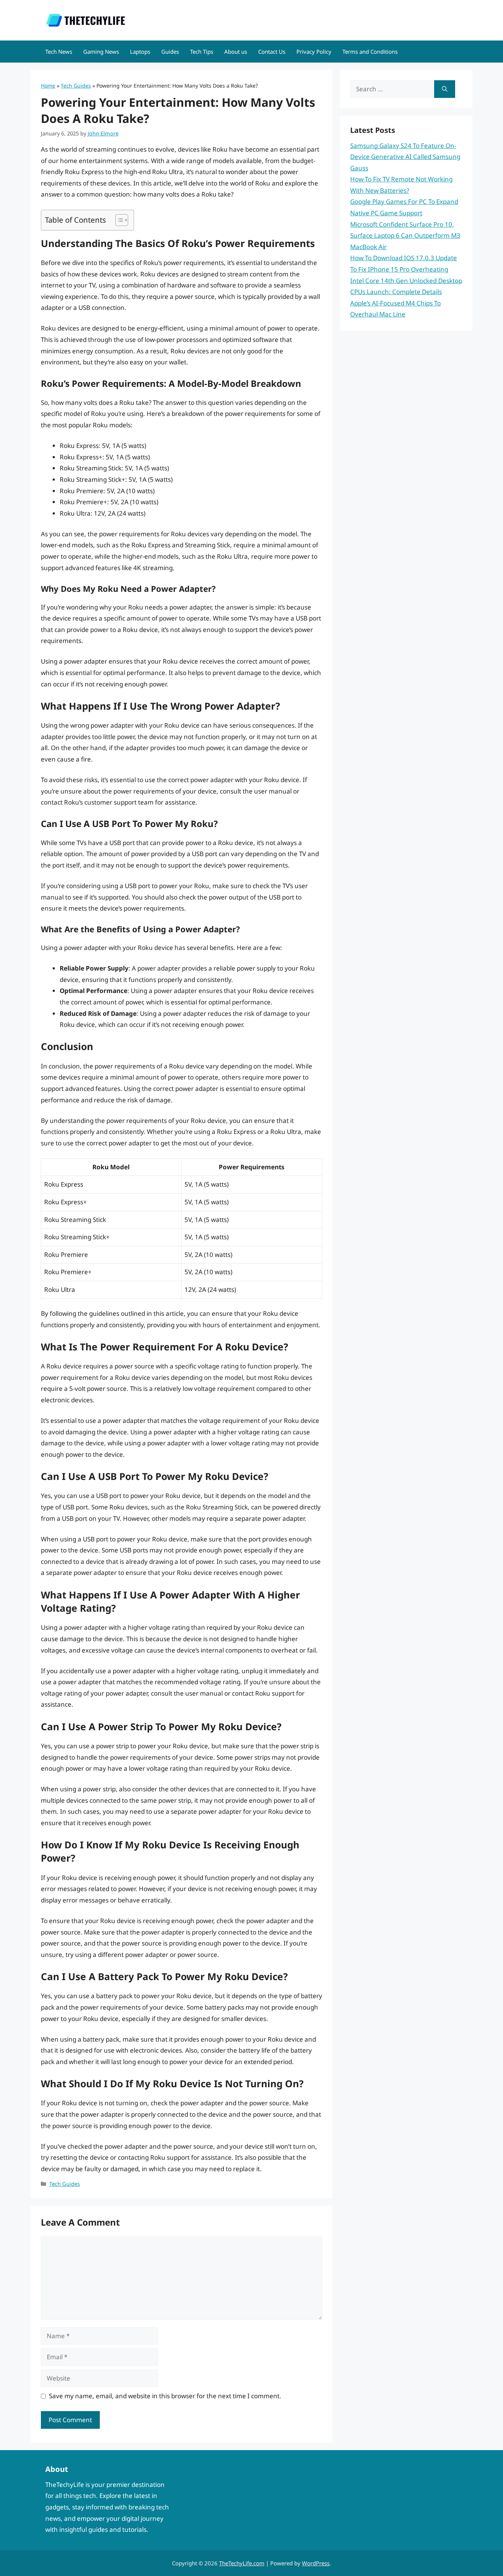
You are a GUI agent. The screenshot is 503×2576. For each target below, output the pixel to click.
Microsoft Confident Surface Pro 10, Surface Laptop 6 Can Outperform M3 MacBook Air (405, 236)
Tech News (59, 52)
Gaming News (101, 52)
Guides (170, 52)
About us (236, 52)
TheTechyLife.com (242, 2563)
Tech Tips (202, 52)
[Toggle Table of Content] (118, 220)
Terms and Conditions (370, 52)
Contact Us (272, 52)
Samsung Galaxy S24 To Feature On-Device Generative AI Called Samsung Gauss (405, 157)
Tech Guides (76, 86)
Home (48, 86)
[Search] (445, 89)
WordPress (316, 2563)
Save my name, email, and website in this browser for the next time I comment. (165, 2396)
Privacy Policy (314, 52)
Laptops (140, 52)
